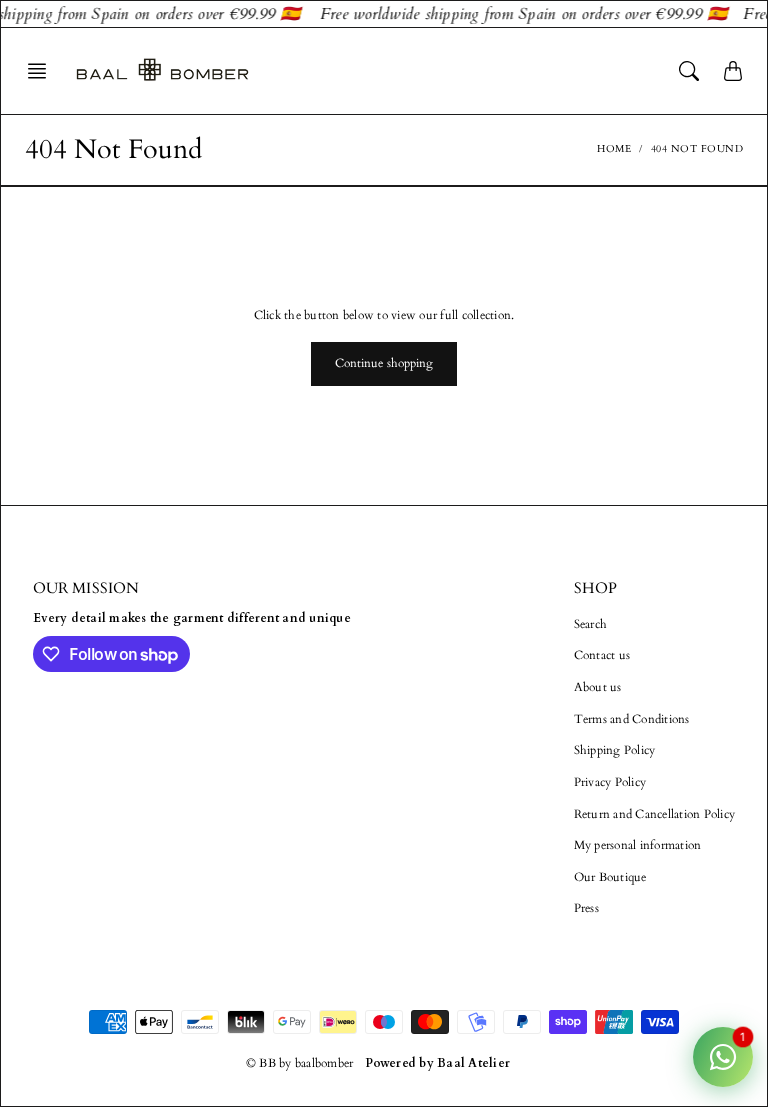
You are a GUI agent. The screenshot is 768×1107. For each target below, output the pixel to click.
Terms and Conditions (632, 719)
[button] (43, 71)
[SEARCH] (689, 71)
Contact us (602, 655)
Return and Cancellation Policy (655, 814)
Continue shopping (384, 363)
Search (591, 624)
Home (614, 149)
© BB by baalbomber (300, 1063)
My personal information (638, 845)
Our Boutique (610, 877)
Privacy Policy (610, 782)
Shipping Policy (615, 750)
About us (598, 687)
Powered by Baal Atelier (437, 1063)
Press (586, 908)
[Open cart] (733, 71)
